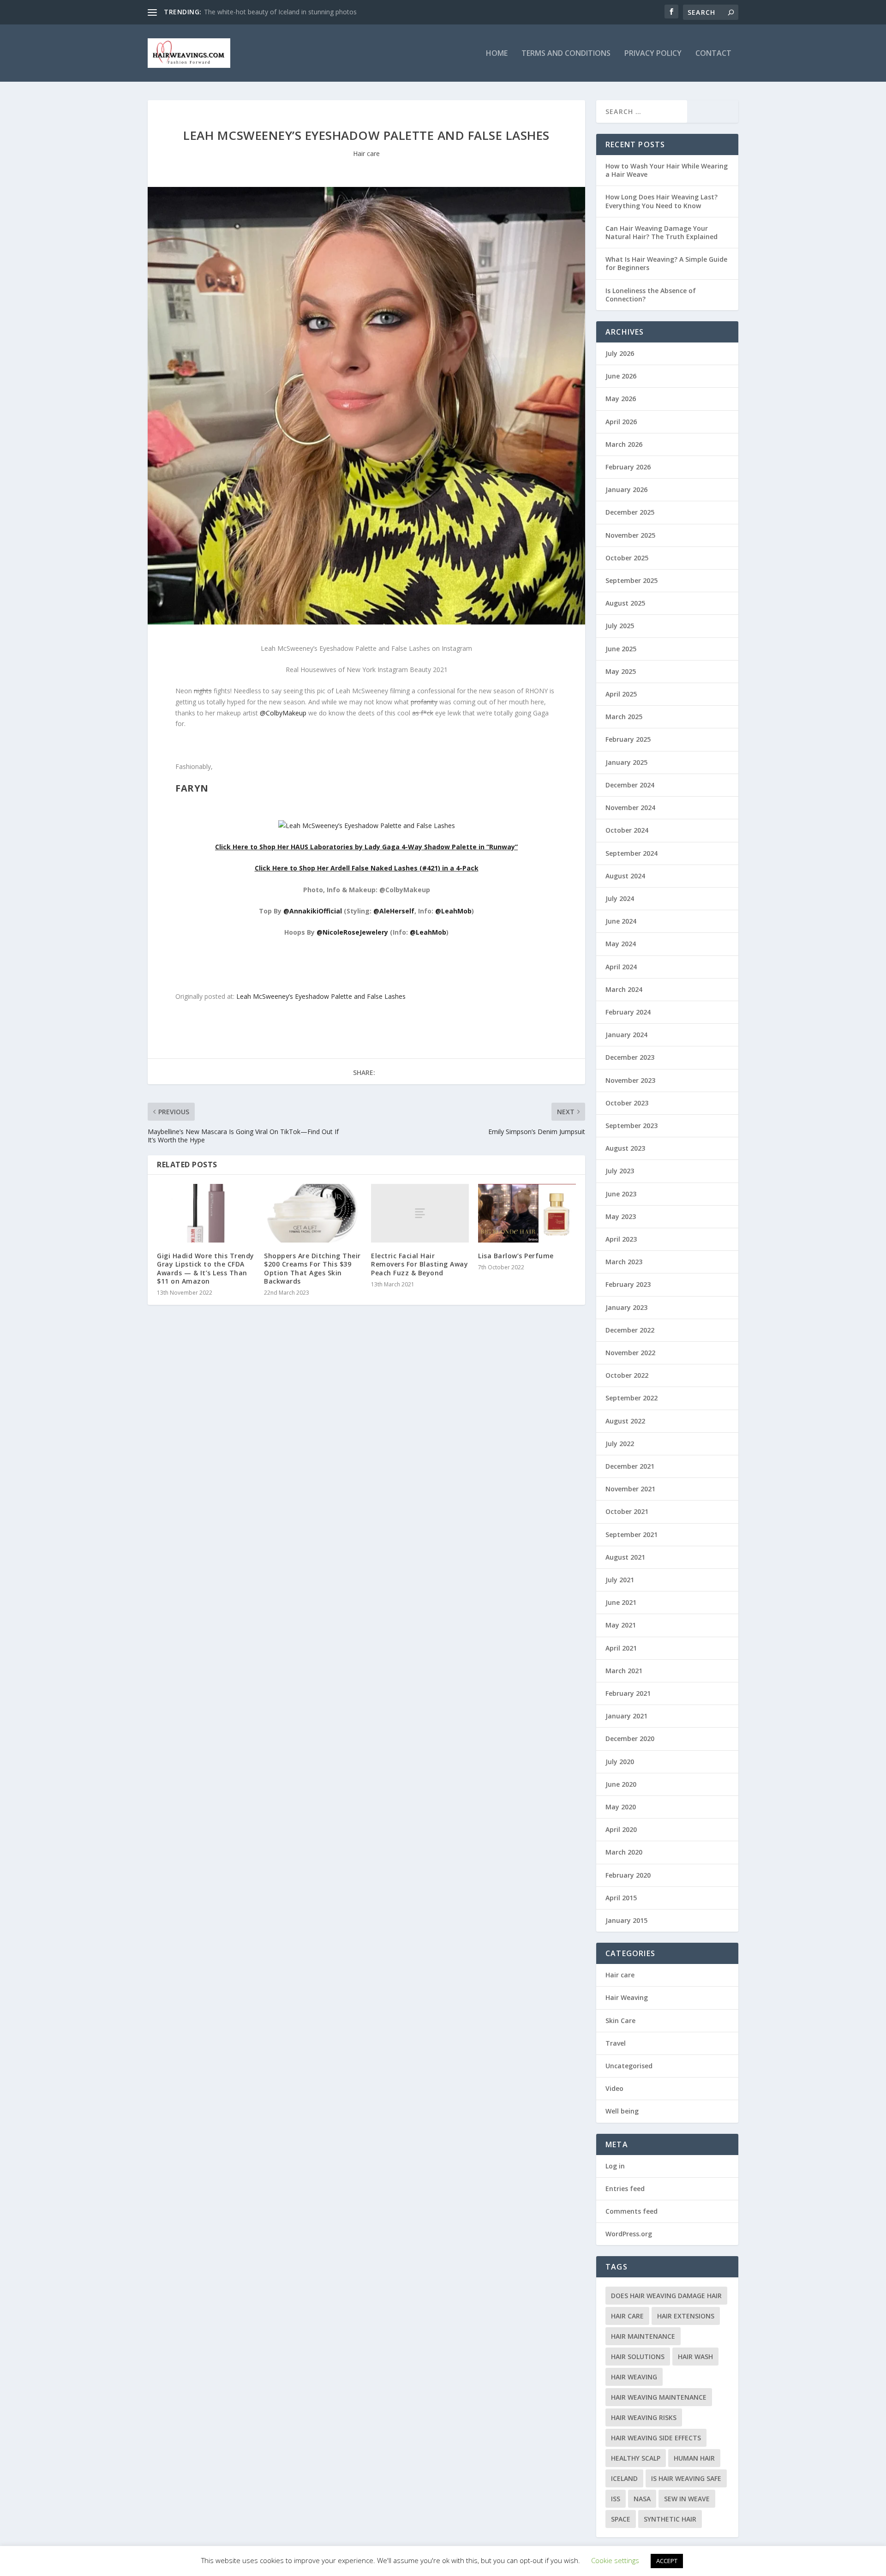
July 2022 (620, 1444)
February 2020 (628, 1875)
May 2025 (621, 671)
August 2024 (625, 876)
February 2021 (628, 1693)
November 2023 (630, 1080)
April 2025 (621, 694)
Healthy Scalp (636, 2458)
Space (621, 2519)
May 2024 (621, 944)
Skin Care (620, 2021)
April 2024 (621, 967)
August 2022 (625, 1421)
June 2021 (621, 1602)
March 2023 (624, 1262)
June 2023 (621, 1194)
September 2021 (632, 1534)
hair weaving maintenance (659, 2397)
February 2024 (628, 1012)
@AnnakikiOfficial (313, 911)
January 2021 (626, 1716)
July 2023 (620, 1171)
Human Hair (694, 2458)
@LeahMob (453, 911)
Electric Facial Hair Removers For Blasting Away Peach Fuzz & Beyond (419, 1264)
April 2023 (621, 1239)
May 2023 (621, 1216)
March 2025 (624, 717)
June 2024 (621, 921)
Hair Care (627, 2316)
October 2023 (627, 1103)
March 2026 (624, 444)
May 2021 (621, 1625)
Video (614, 2088)
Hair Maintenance (643, 2336)
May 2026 (621, 399)
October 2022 (627, 1375)
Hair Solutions (638, 2357)
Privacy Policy (653, 54)
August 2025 (625, 603)
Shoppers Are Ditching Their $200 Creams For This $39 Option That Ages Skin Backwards (312, 1268)
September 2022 (632, 1398)
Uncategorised (629, 2066)
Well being (622, 2111)
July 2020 (620, 1762)
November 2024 (630, 808)
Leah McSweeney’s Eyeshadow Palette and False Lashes (321, 996)
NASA (642, 2499)
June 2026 (621, 376)
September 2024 (632, 853)
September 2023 (632, 1126)
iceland (624, 2478)
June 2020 (621, 1784)
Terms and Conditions (566, 54)
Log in (615, 2166)
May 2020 (621, 1807)
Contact (713, 54)
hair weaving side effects (656, 2438)
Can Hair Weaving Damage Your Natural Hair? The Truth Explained (662, 232)
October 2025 (627, 558)
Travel (616, 2043)
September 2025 (632, 580)
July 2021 (620, 1580)
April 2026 (621, 422)
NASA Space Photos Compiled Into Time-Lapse (275, 12)
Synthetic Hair (670, 2519)
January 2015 (626, 1920)
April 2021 (621, 1648)
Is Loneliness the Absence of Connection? (651, 295)
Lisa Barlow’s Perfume (516, 1256)
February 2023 (628, 1284)
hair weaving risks (644, 2417)
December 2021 (630, 1466)
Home (497, 54)
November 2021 (630, 1489)
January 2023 (626, 1307)
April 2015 (621, 1898)
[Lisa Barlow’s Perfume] (527, 1213)
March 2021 (624, 1671)
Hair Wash (695, 2357)
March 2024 (624, 989)
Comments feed (632, 2211)
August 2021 (625, 1557)
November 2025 (630, 535)
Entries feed (625, 2189)
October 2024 (627, 830)
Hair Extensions (686, 2316)
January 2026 (626, 489)
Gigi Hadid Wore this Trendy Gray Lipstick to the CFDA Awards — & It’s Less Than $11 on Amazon (206, 1268)
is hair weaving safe (686, 2478)
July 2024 (620, 898)
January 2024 (626, 1035)
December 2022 (630, 1330)
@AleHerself (394, 911)
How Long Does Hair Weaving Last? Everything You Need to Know (662, 201)
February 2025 (628, 739)
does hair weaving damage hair (666, 2296)
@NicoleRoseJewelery (352, 932)
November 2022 (630, 1353)
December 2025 (630, 512)
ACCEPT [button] (667, 2561)
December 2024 (630, 785)
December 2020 (630, 1738)
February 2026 (628, 467)
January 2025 (626, 762)
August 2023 (625, 1148)
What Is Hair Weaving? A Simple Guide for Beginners (666, 263)
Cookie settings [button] (615, 2560)
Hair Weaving (627, 1997)
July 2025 (620, 626)
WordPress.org (629, 2234)
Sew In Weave (687, 2499)
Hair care (366, 153)
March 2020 (624, 1852)
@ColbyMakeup (283, 713)
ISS (616, 2499)
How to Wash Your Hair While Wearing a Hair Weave (667, 170)
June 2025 (621, 649)
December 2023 (630, 1057)
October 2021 (627, 1511)
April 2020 (621, 1829)
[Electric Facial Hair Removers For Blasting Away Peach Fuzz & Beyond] (420, 1213)
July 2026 (620, 353)
